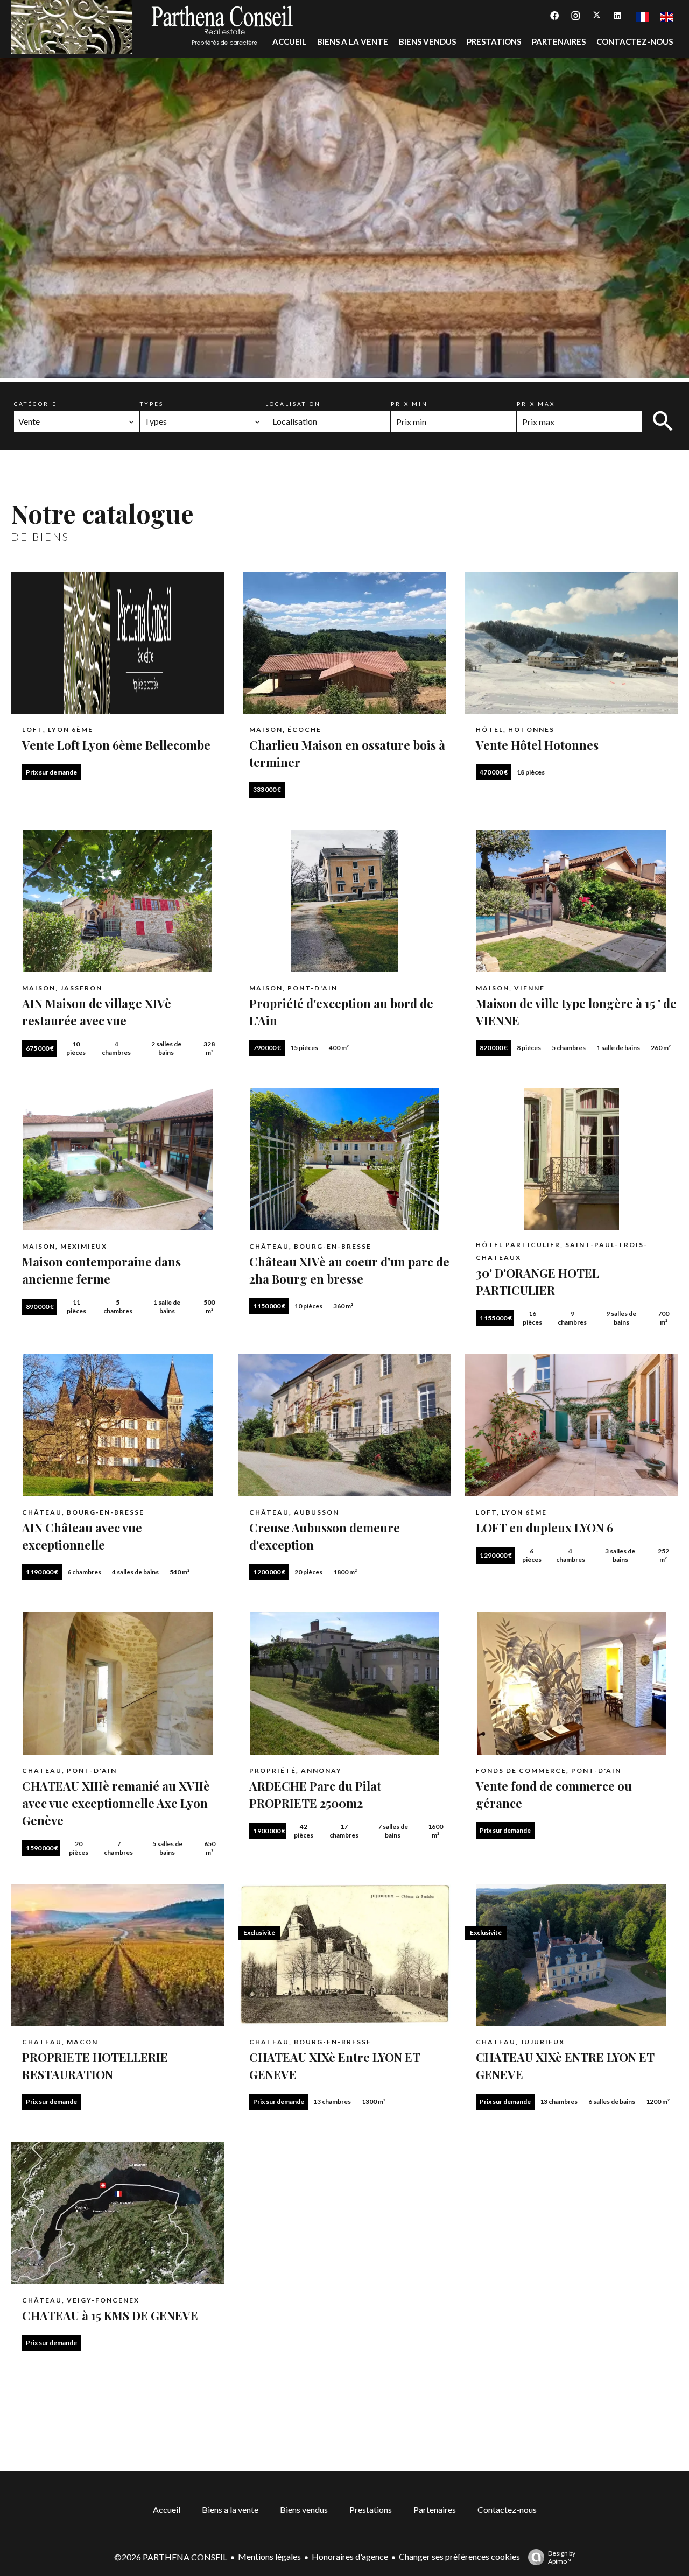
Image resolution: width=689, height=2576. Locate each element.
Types (152, 404)
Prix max (536, 404)
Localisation (293, 404)
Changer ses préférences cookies (459, 2556)
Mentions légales (269, 2556)
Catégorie (36, 404)
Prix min (409, 404)
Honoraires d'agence (350, 2556)
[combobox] (76, 421)
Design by (562, 2557)
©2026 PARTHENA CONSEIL (171, 2557)
